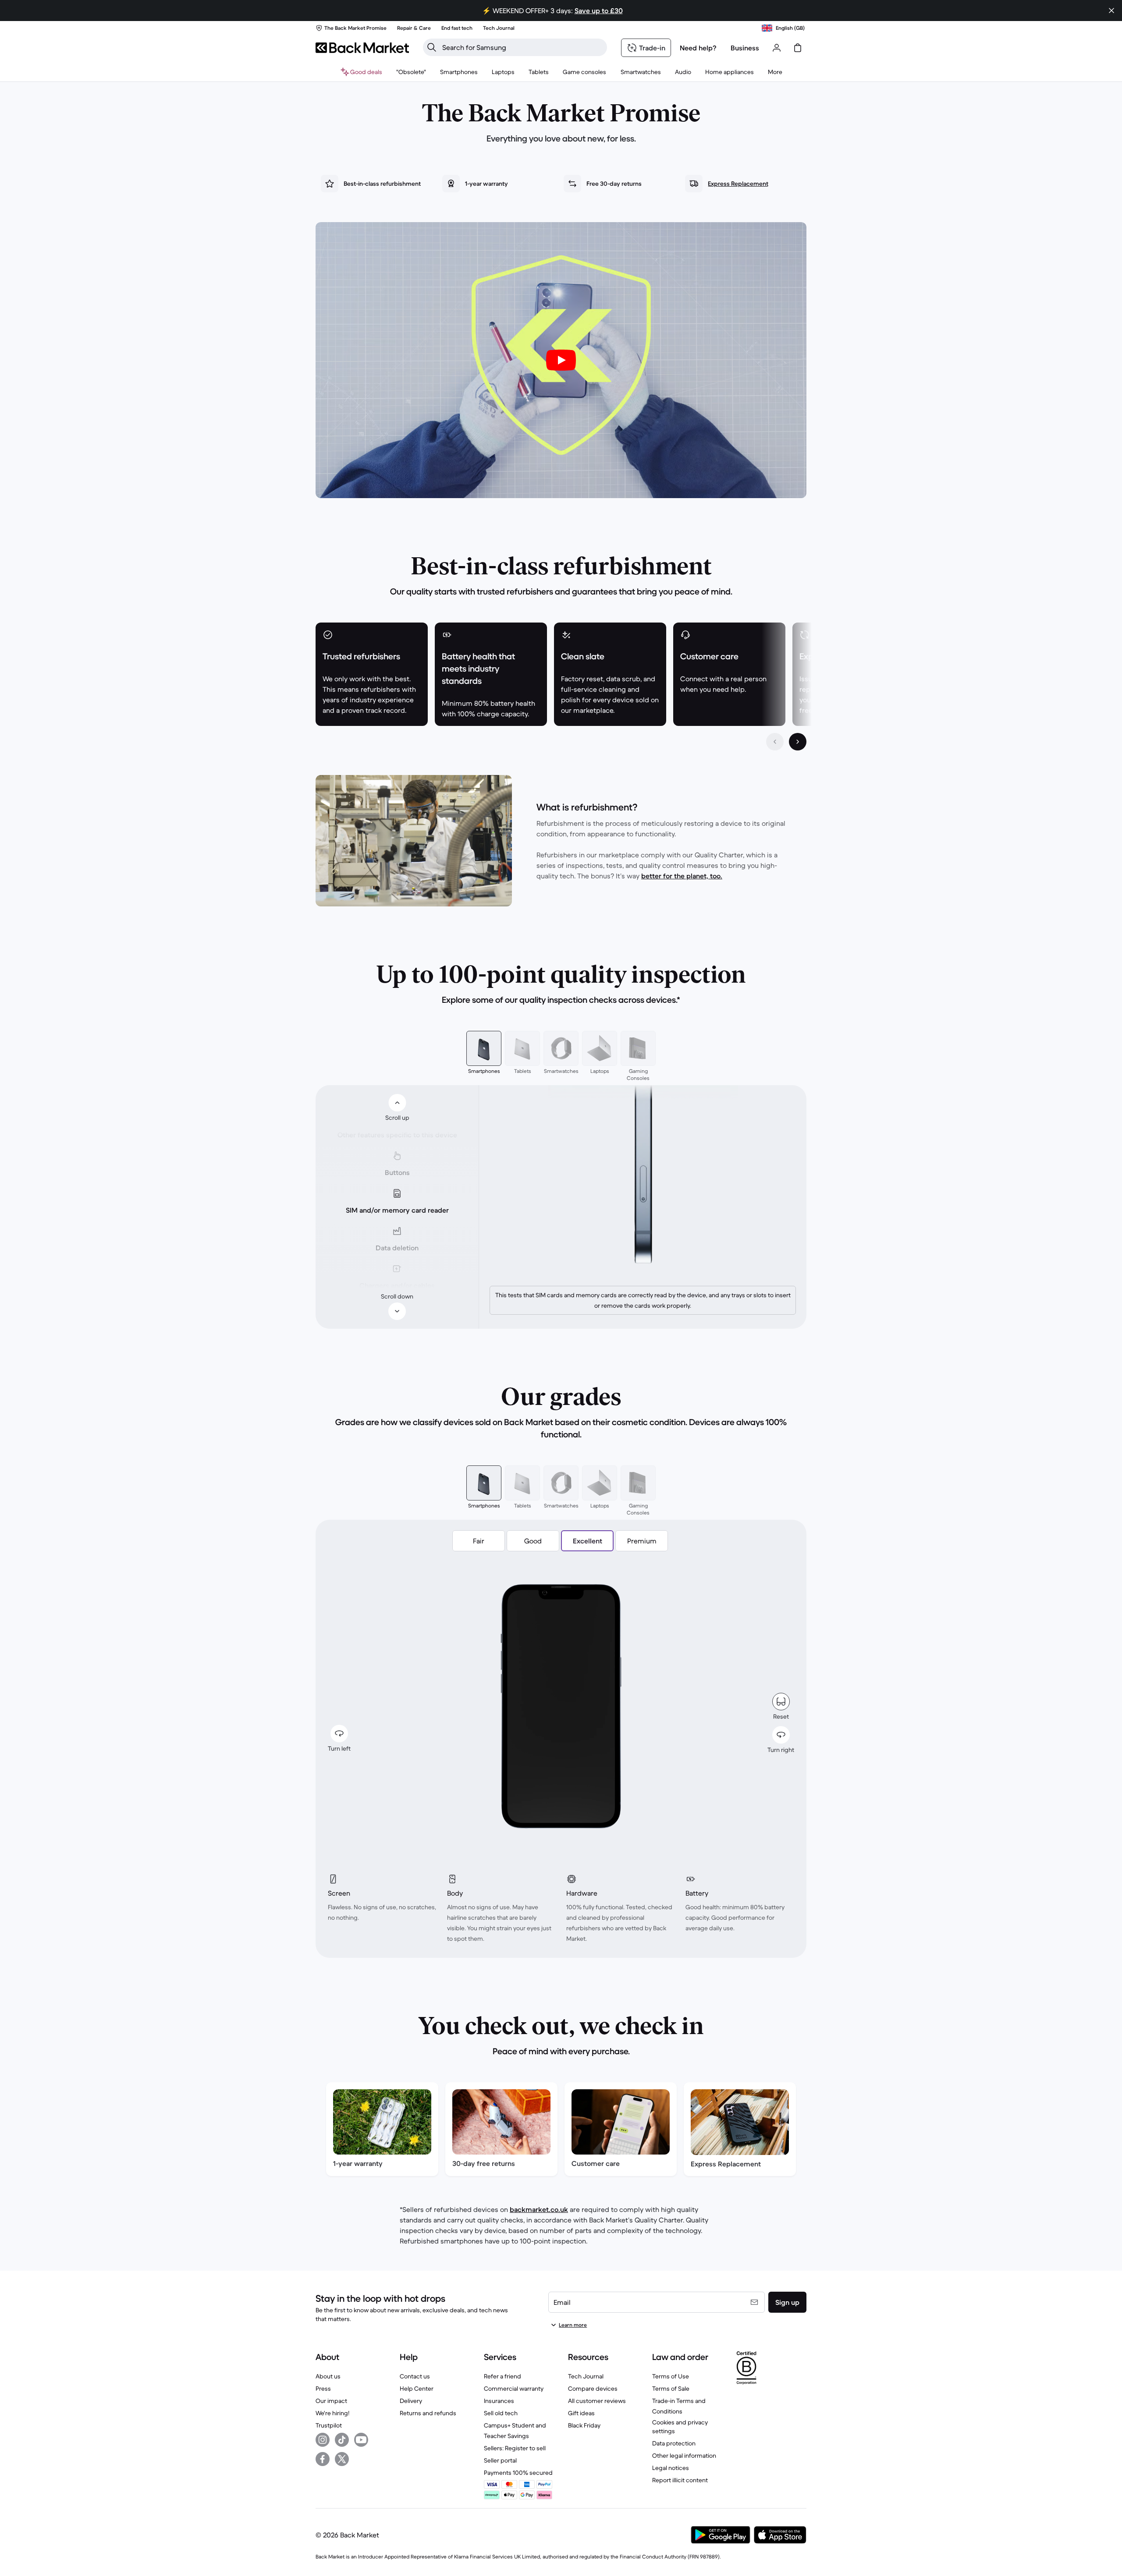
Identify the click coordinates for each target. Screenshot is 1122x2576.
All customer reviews (597, 2401)
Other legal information (684, 2456)
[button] (479, 1541)
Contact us (415, 2376)
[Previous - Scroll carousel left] (775, 742)
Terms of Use (671, 2376)
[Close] (1111, 11)
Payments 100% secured (518, 2473)
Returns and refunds (428, 2413)
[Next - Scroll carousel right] (798, 742)
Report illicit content (680, 2480)
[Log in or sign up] (777, 48)
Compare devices (593, 2388)
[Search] (432, 47)
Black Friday (584, 2425)
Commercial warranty (514, 2388)
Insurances (499, 2401)
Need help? (698, 48)
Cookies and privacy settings (680, 2427)
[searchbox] (522, 47)
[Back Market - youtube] (361, 2440)
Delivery (411, 2401)
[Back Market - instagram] (323, 2440)
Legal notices (671, 2468)
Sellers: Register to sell (515, 2448)
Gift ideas (581, 2413)
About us (328, 2376)
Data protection (674, 2443)
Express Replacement (738, 184)
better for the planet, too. (682, 876)
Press (323, 2388)
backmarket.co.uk (539, 2209)
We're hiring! (332, 2413)
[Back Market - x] (342, 2459)
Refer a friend (502, 2376)
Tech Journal (586, 2376)
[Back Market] (362, 48)
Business (745, 48)
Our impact (331, 2401)
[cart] (798, 48)
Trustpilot (329, 2425)
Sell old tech (501, 2413)
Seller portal (500, 2460)
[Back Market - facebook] (323, 2459)
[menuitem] (459, 72)
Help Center (417, 2388)
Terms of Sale (671, 2388)
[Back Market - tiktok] (342, 2440)
